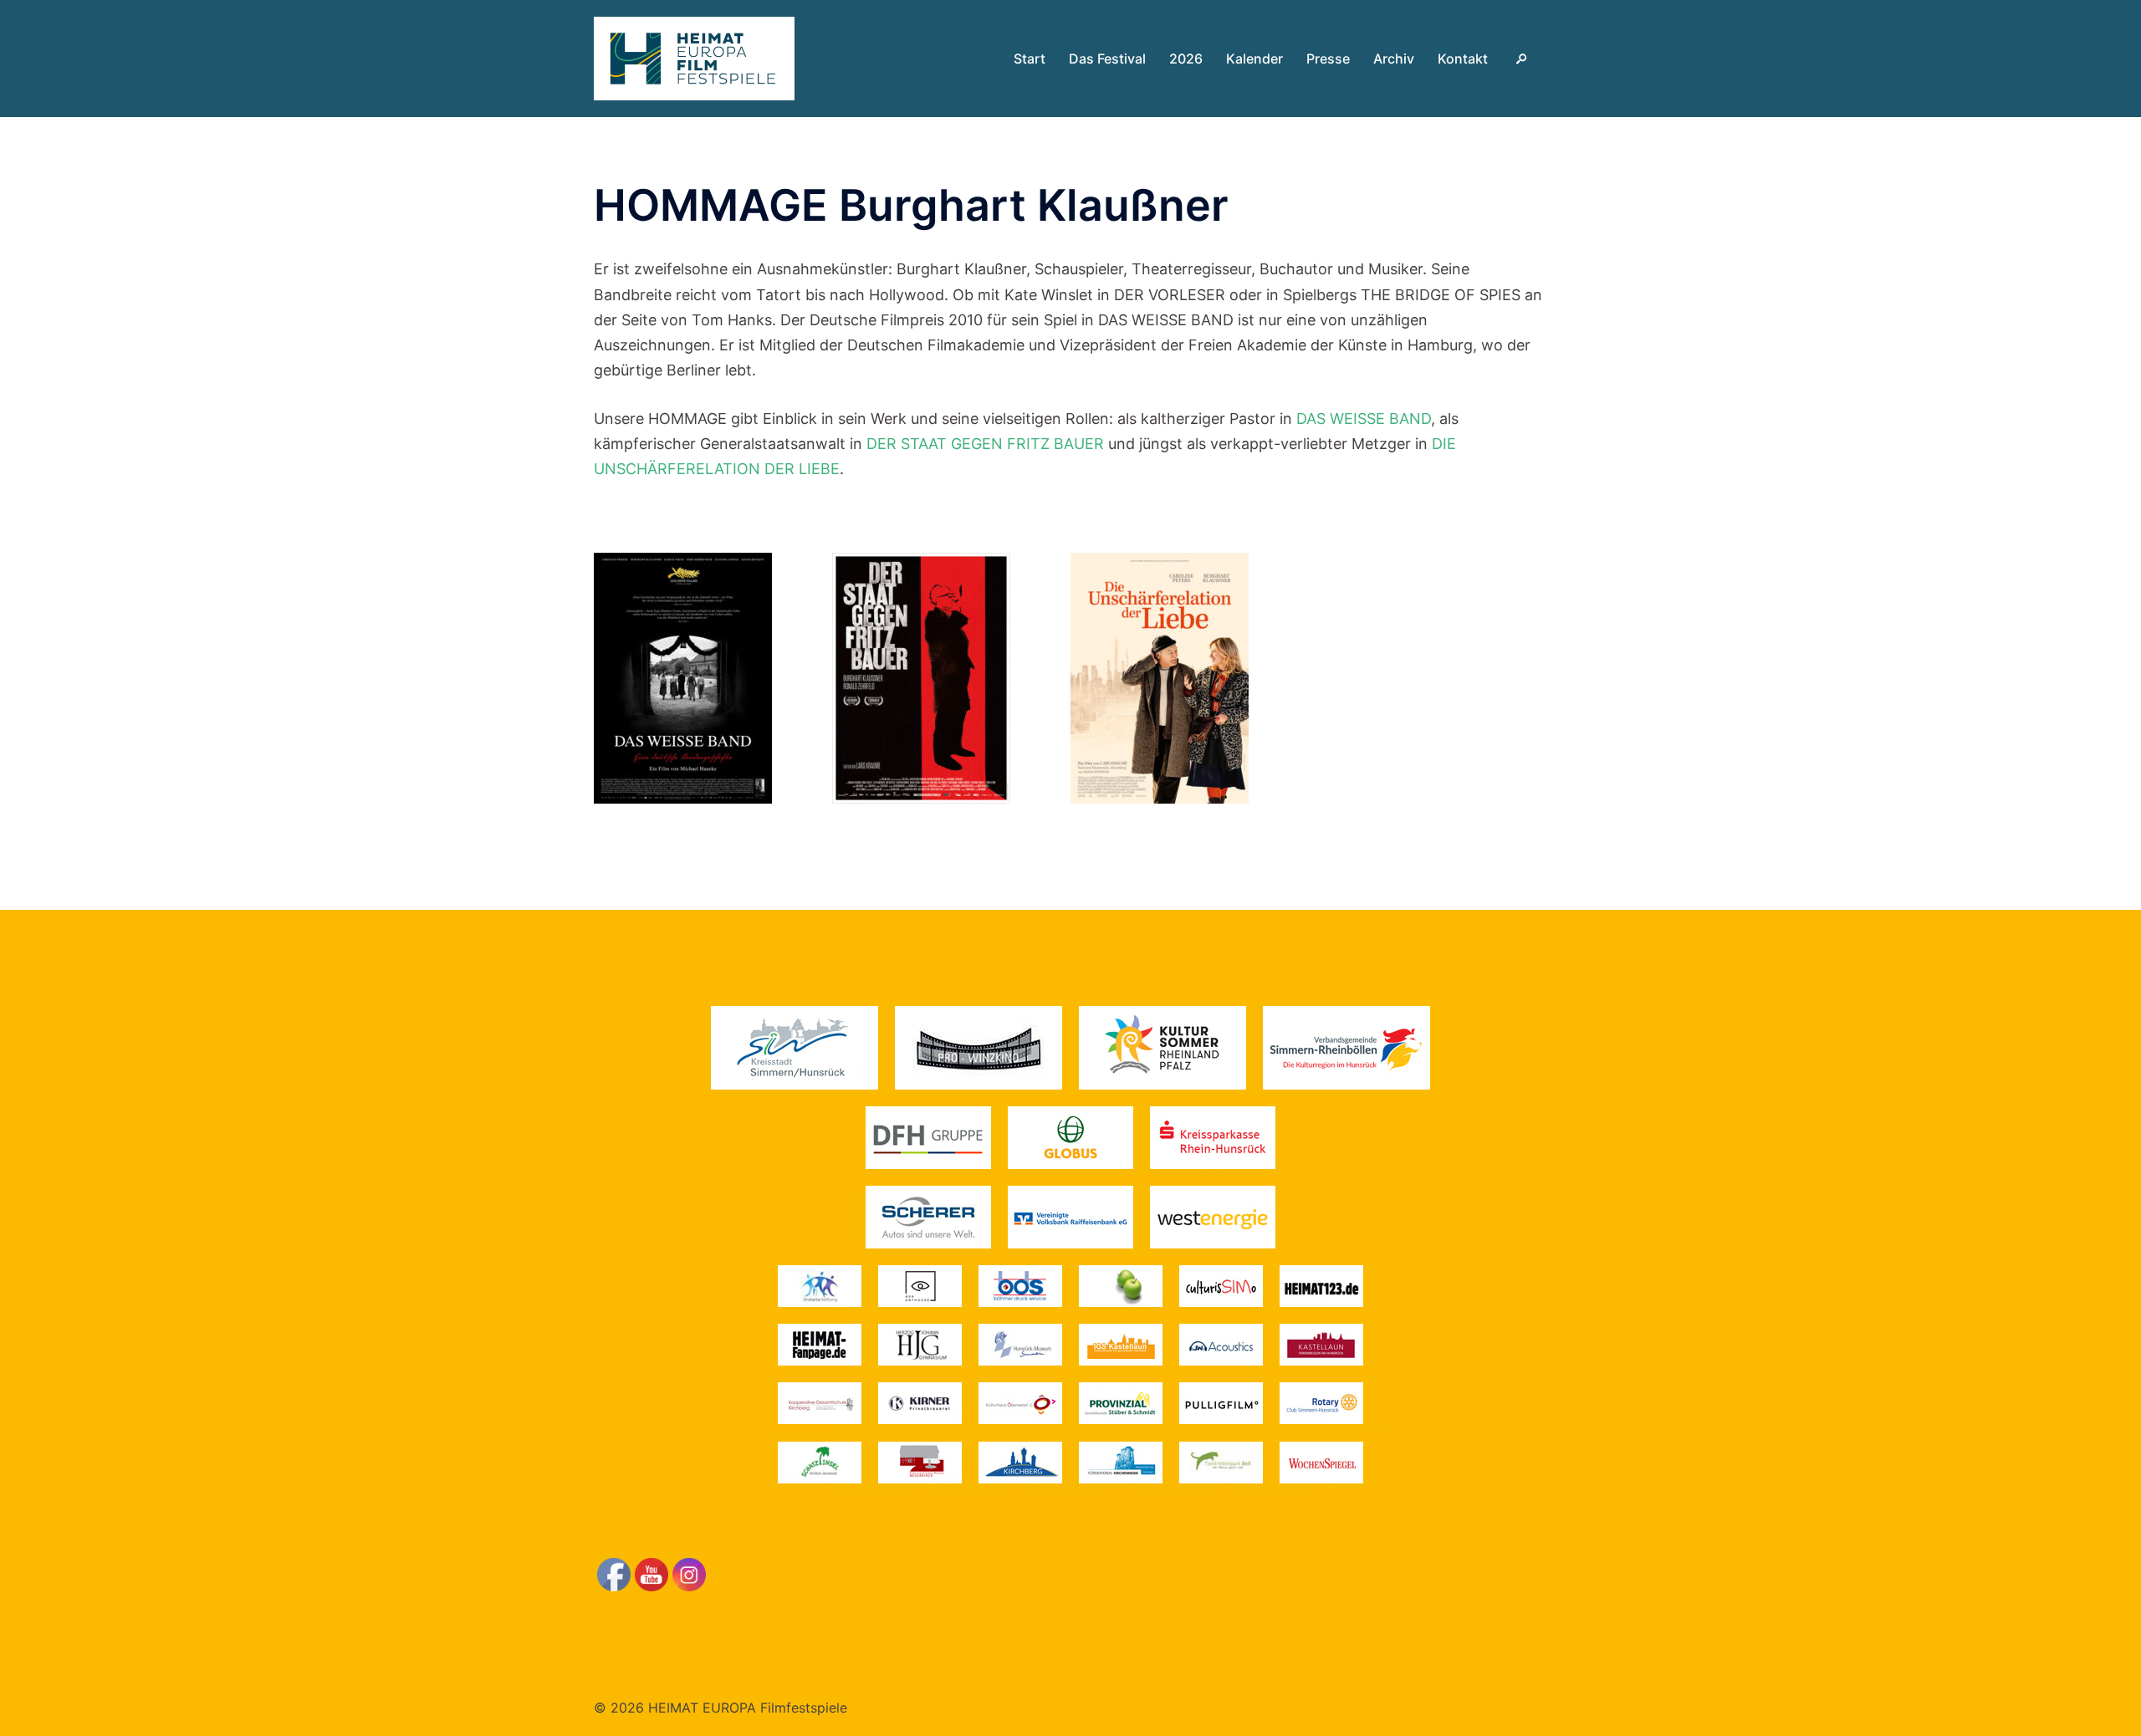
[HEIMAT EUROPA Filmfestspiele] (694, 57)
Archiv (1394, 59)
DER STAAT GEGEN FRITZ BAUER (985, 444)
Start (1030, 59)
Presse (1328, 59)
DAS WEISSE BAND (1364, 419)
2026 (1186, 59)
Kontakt (1463, 59)
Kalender (1254, 59)
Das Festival (1107, 59)
